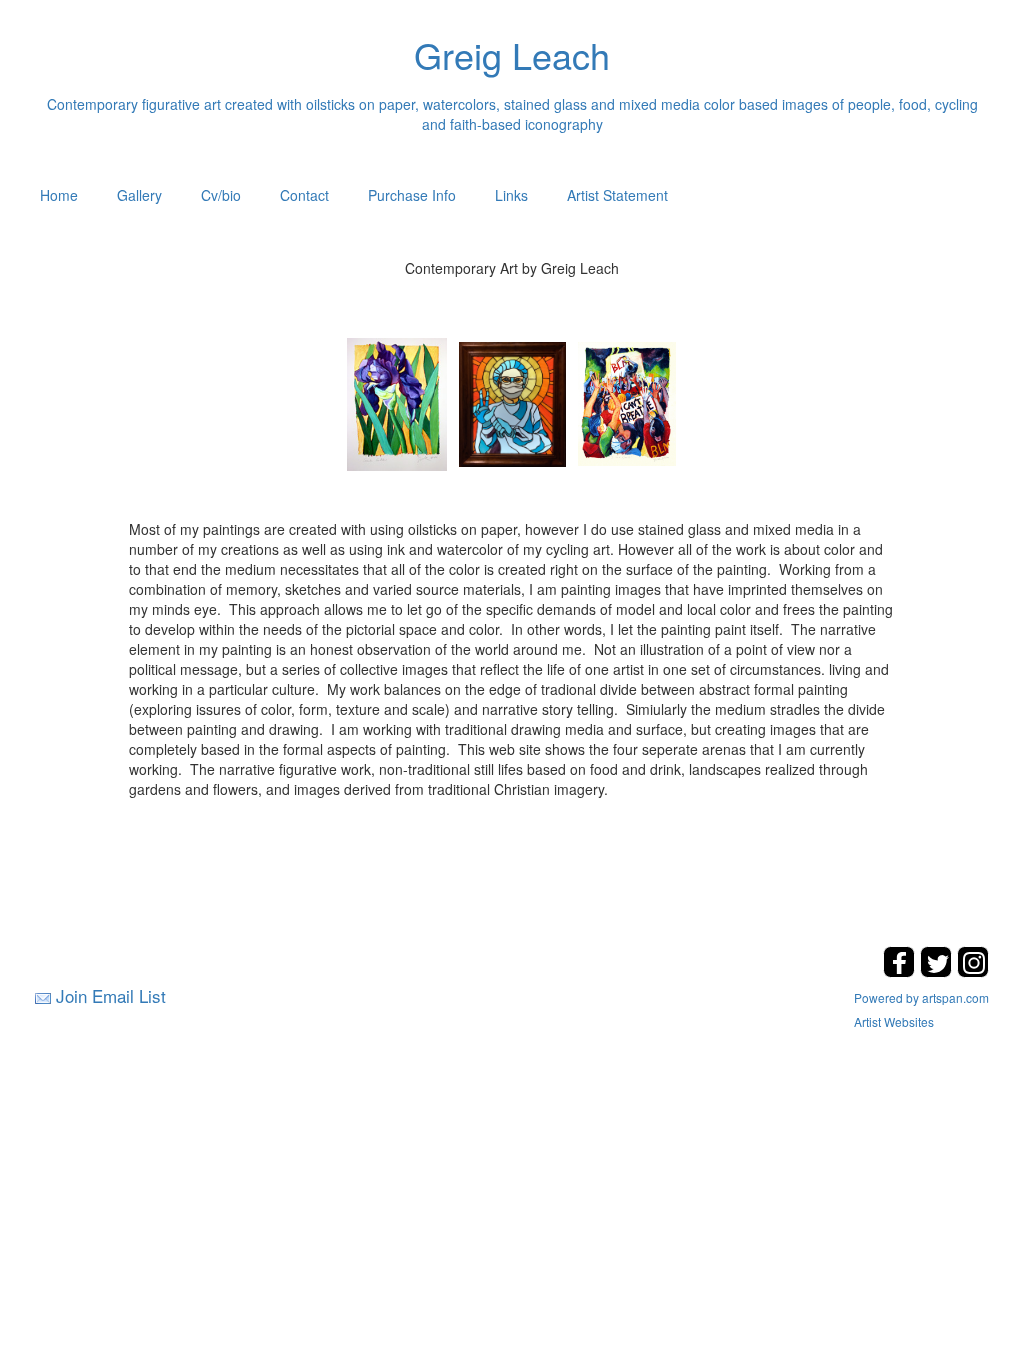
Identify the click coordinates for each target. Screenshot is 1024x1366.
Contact (304, 195)
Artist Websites (894, 1021)
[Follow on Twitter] (938, 971)
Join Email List (111, 995)
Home (59, 195)
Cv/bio (221, 195)
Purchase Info (412, 195)
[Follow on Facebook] (901, 971)
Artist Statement (617, 195)
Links (511, 195)
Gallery (139, 195)
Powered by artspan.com (921, 997)
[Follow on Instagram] (973, 971)
